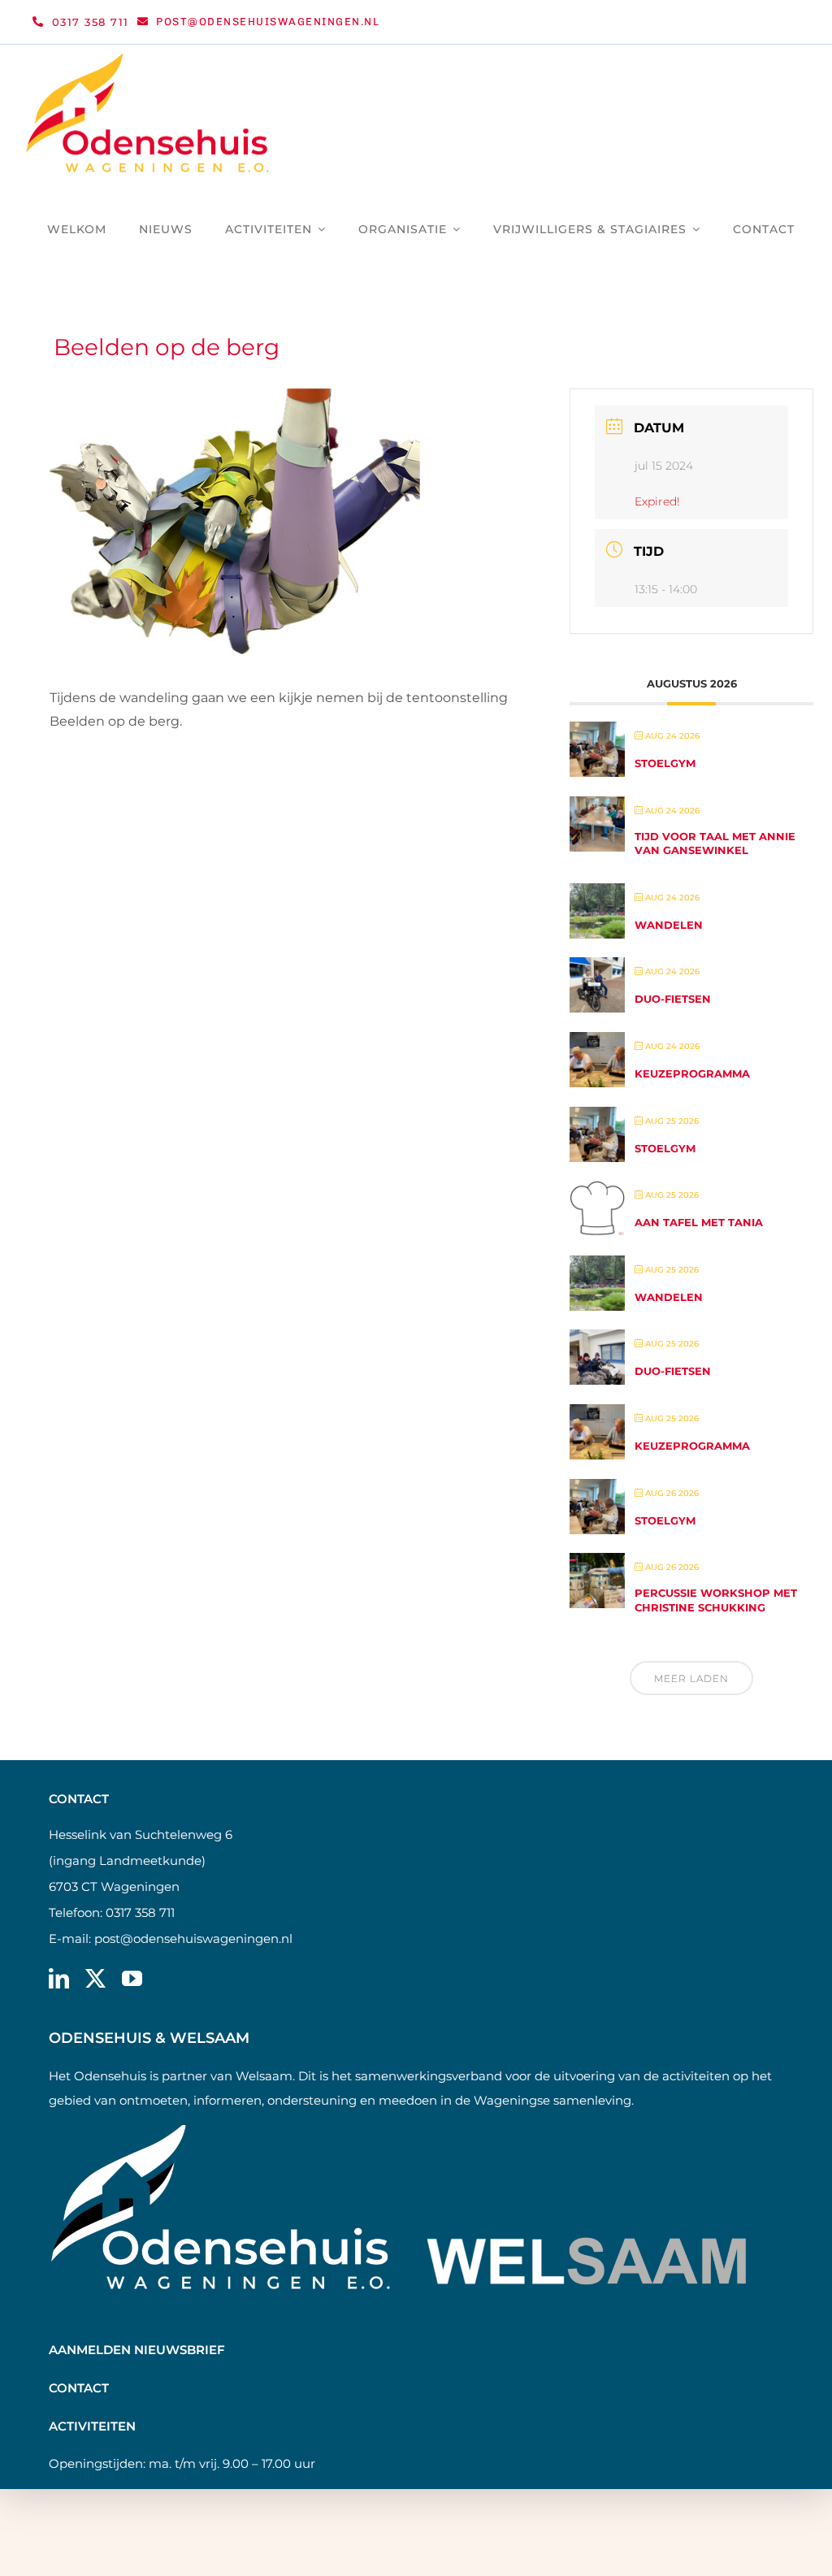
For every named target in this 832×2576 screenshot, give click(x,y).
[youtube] (132, 1978)
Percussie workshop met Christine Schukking (716, 1600)
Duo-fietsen (673, 999)
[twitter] (95, 1978)
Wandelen (669, 925)
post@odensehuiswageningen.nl (193, 1939)
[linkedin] (59, 1978)
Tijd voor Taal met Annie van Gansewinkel (715, 843)
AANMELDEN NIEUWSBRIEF (137, 2350)
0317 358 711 (140, 1912)
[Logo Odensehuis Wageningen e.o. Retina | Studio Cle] (148, 59)
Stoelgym (665, 763)
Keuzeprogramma (692, 1073)
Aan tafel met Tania (699, 1222)
